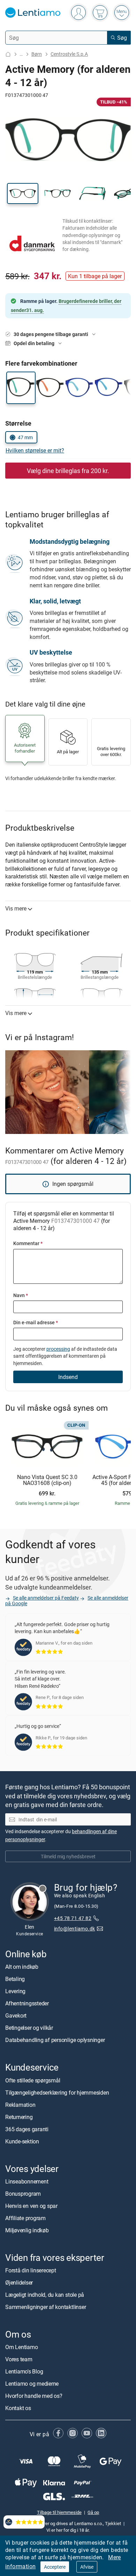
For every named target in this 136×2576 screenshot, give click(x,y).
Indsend (68, 1377)
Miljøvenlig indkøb (27, 2230)
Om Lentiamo (21, 2347)
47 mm (25, 437)
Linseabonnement (27, 2181)
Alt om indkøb (22, 1967)
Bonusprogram (23, 2194)
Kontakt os (18, 2408)
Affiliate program (25, 2218)
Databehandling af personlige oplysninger (55, 2040)
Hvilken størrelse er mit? (35, 450)
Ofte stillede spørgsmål (33, 2080)
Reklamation (20, 2105)
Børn (37, 54)
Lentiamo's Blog (24, 2371)
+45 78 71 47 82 (73, 1918)
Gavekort (16, 2016)
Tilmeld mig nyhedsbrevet (68, 1856)
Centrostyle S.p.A (69, 54)
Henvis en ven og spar (31, 2206)
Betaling (15, 1979)
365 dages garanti (27, 2129)
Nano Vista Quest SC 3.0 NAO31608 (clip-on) (47, 1480)
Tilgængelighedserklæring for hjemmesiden (57, 2093)
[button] (23, 193)
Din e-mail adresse (36, 1322)
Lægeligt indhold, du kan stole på (45, 2295)
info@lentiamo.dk (75, 1929)
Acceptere (55, 2567)
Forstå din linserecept (31, 2270)
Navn (21, 1295)
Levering (15, 1991)
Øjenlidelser (19, 2282)
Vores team (19, 2359)
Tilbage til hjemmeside (59, 2513)
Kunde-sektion (22, 2141)
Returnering (19, 2117)
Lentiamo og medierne (32, 2384)
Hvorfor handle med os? (34, 2396)
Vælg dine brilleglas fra (68, 471)
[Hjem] (8, 54)
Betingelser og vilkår (29, 2028)
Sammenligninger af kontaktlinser (46, 2307)
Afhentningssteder (27, 2004)
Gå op (93, 2513)
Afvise (87, 2567)
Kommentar (28, 1243)
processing (58, 1349)
